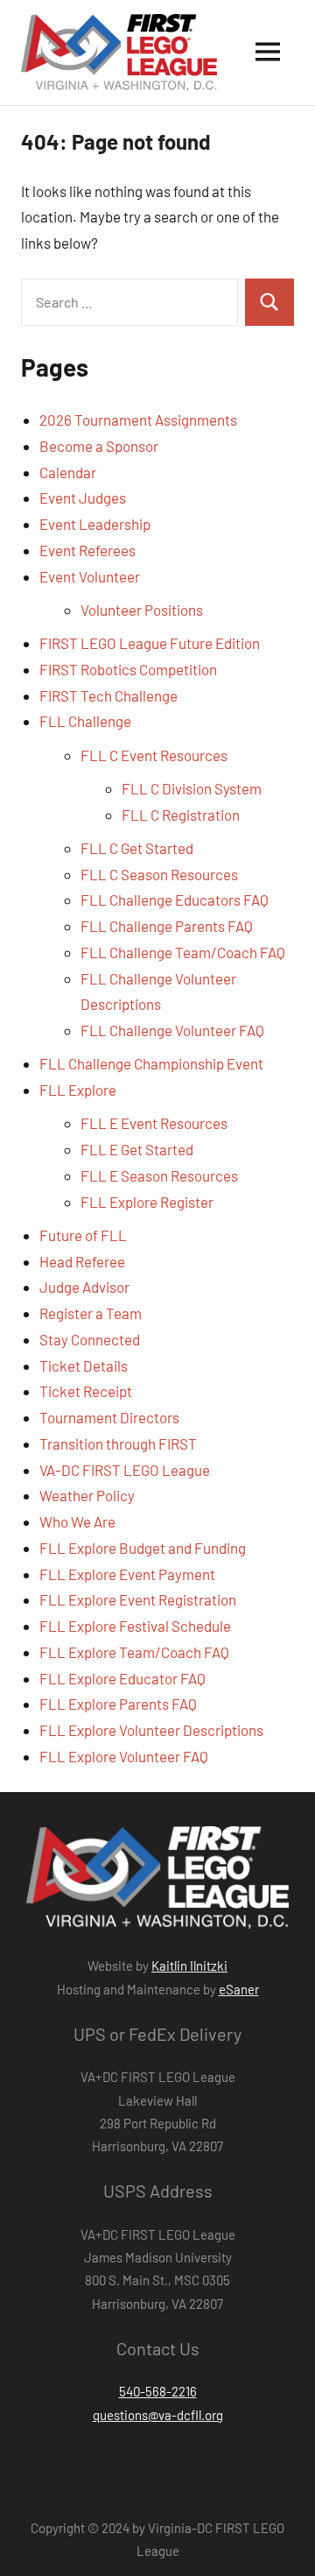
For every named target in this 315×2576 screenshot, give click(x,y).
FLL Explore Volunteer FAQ (124, 1756)
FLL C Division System (192, 788)
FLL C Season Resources (159, 874)
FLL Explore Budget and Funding (143, 1548)
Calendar (68, 472)
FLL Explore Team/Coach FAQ (134, 1652)
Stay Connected (90, 1339)
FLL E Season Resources (159, 1175)
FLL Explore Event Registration (138, 1599)
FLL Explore (78, 1090)
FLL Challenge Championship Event (151, 1063)
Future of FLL (83, 1235)
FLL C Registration (181, 815)
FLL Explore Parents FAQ (118, 1704)
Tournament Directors (109, 1417)
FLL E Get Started (137, 1149)
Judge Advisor (84, 1287)
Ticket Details (84, 1366)
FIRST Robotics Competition (128, 669)
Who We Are (77, 1521)
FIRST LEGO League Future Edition (150, 643)
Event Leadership (95, 524)
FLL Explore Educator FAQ (122, 1678)
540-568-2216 (158, 2391)
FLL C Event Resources (154, 755)
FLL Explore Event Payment (127, 1574)
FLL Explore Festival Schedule (135, 1626)
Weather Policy (87, 1495)
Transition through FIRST (118, 1443)
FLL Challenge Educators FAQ (175, 900)
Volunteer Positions (142, 610)
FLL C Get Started (137, 848)
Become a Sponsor (99, 446)
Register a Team (91, 1313)
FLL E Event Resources (154, 1123)
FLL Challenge (85, 721)
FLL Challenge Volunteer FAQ (172, 1030)
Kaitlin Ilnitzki (189, 1966)
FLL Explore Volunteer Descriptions (151, 1730)
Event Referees (87, 550)
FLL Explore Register (147, 1202)
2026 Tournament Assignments (138, 420)
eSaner (239, 1989)
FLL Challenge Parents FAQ (167, 926)
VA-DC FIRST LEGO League (125, 1470)
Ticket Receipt (86, 1391)
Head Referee (82, 1261)
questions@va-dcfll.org (158, 2415)
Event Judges (83, 498)
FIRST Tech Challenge (108, 695)
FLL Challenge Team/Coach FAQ (183, 952)
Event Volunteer (90, 576)
